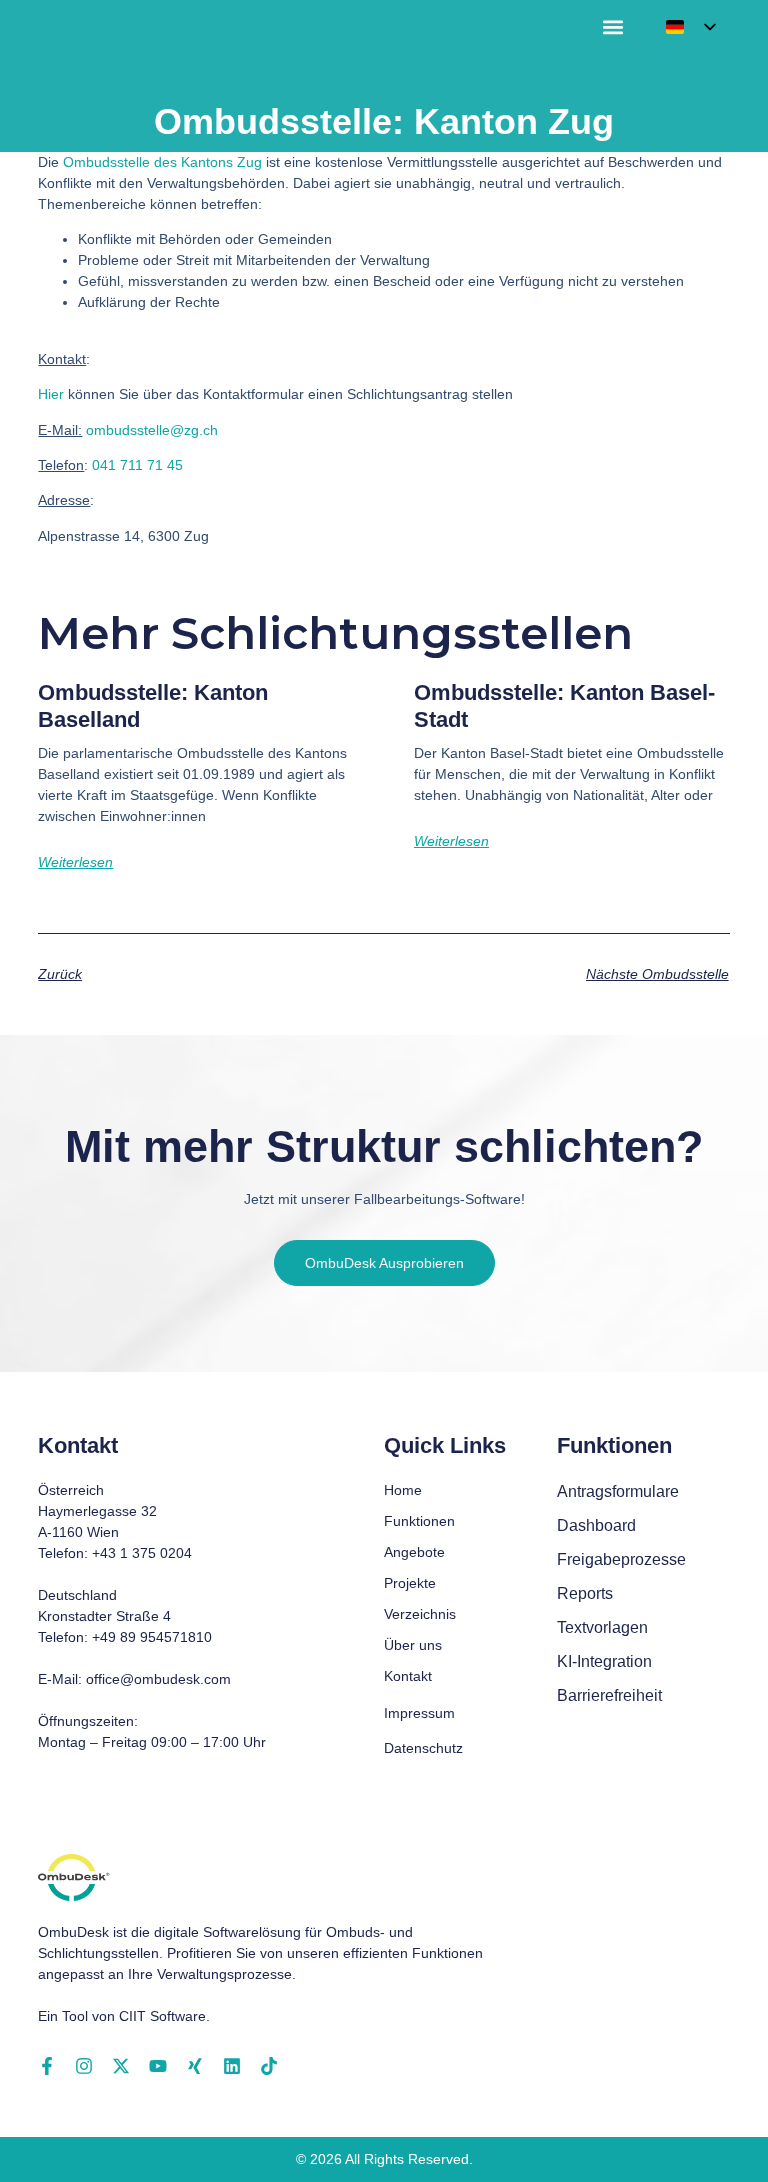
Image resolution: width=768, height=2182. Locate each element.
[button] (613, 27)
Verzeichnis (420, 1614)
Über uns (413, 1645)
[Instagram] (84, 2066)
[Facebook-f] (47, 2066)
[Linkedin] (232, 2066)
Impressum (419, 1713)
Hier (51, 394)
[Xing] (195, 2066)
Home (403, 1490)
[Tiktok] (269, 2066)
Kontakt (408, 1676)
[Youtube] (158, 2066)
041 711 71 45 (137, 465)
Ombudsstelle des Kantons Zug (162, 162)
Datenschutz (423, 1748)
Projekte (410, 1583)
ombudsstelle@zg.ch (152, 430)
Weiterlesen (75, 862)
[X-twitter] (121, 2066)
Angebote (414, 1552)
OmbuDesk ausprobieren (384, 1263)
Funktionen (419, 1521)
